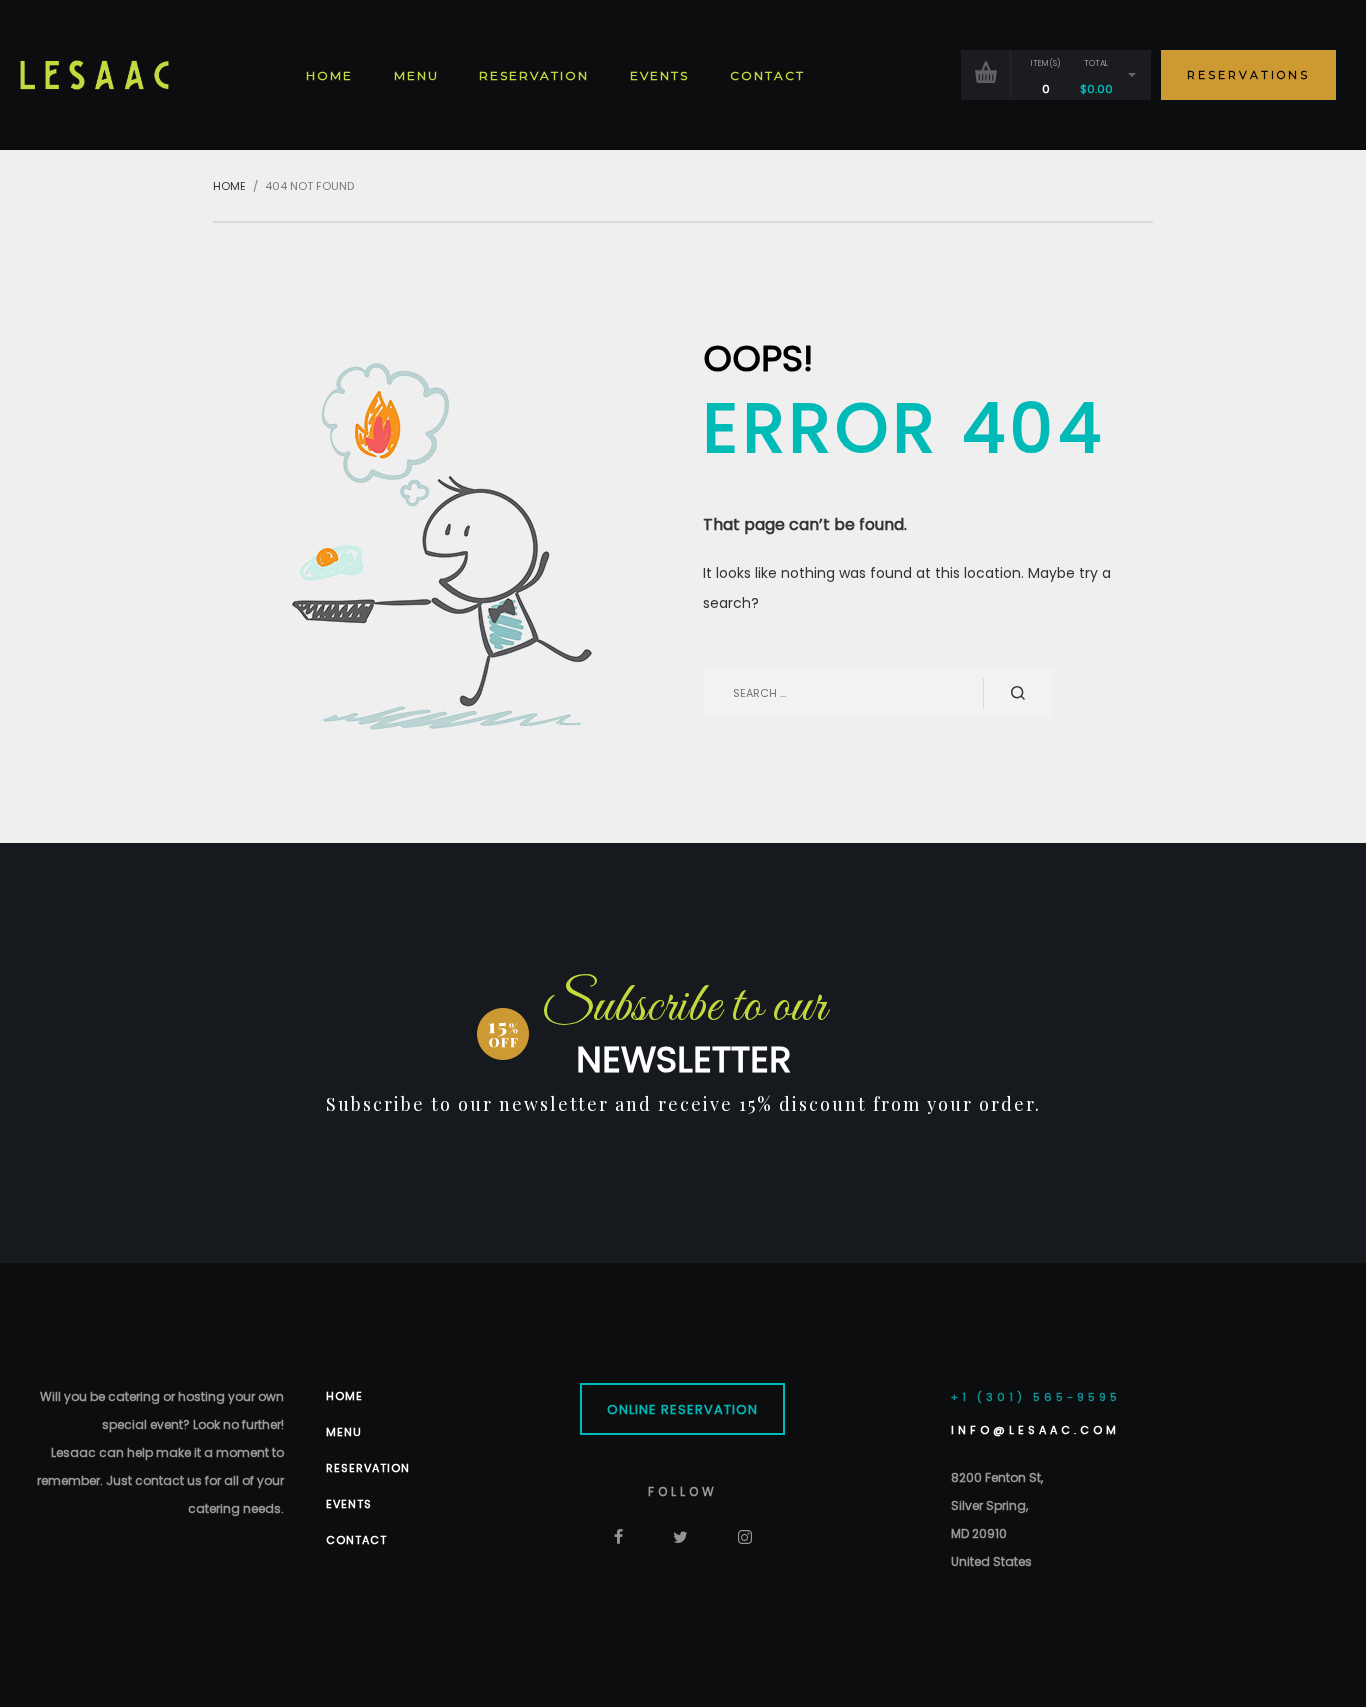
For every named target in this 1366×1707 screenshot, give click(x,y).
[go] (1018, 693)
